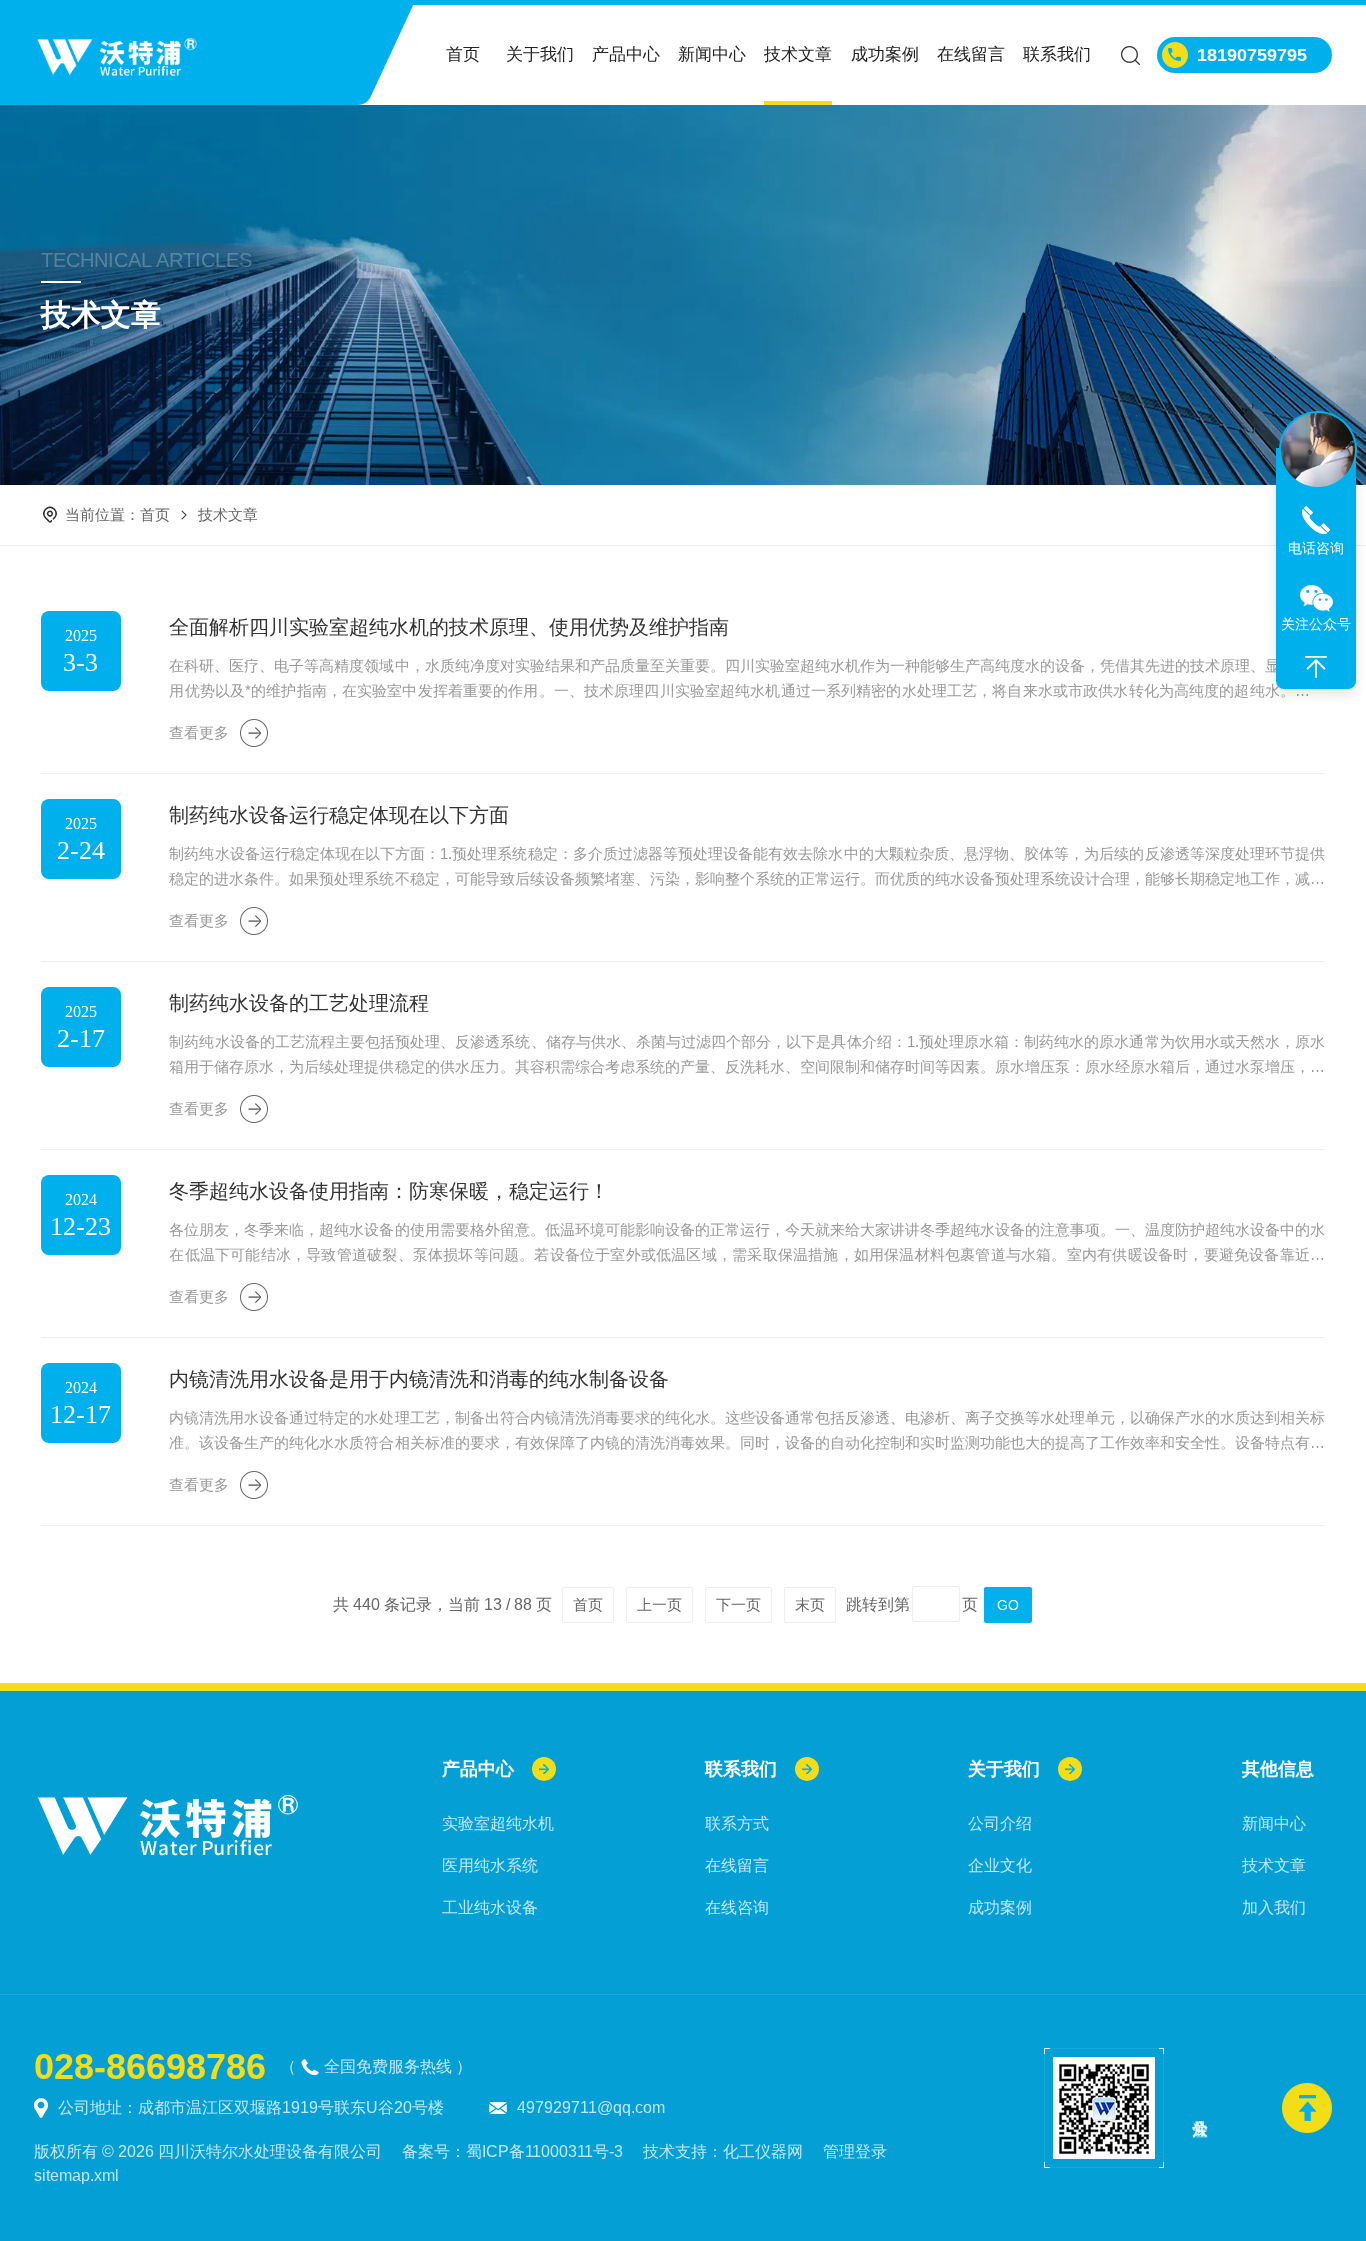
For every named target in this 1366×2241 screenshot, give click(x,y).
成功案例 (885, 54)
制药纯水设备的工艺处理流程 (299, 1003)
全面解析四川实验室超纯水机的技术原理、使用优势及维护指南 (449, 627)
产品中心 (626, 54)
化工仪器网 (763, 2151)
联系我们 (1057, 54)
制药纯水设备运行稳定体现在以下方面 (339, 815)
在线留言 (971, 54)
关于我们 (540, 54)
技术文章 (798, 54)
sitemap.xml (76, 2175)
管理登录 (855, 2151)
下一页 (738, 1604)
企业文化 (1000, 1865)
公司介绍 (1000, 1823)
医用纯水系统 (490, 1865)
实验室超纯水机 (498, 1823)
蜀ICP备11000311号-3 (544, 2151)
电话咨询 (1316, 548)
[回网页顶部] (1316, 667)
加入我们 (1274, 1907)
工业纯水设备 (490, 1907)
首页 (463, 54)
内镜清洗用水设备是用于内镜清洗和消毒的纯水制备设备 (419, 1379)
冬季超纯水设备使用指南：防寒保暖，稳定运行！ (389, 1191)
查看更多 (199, 732)
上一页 (659, 1604)
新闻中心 (712, 54)
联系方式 (737, 1823)
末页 (810, 1604)
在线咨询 (737, 1907)
